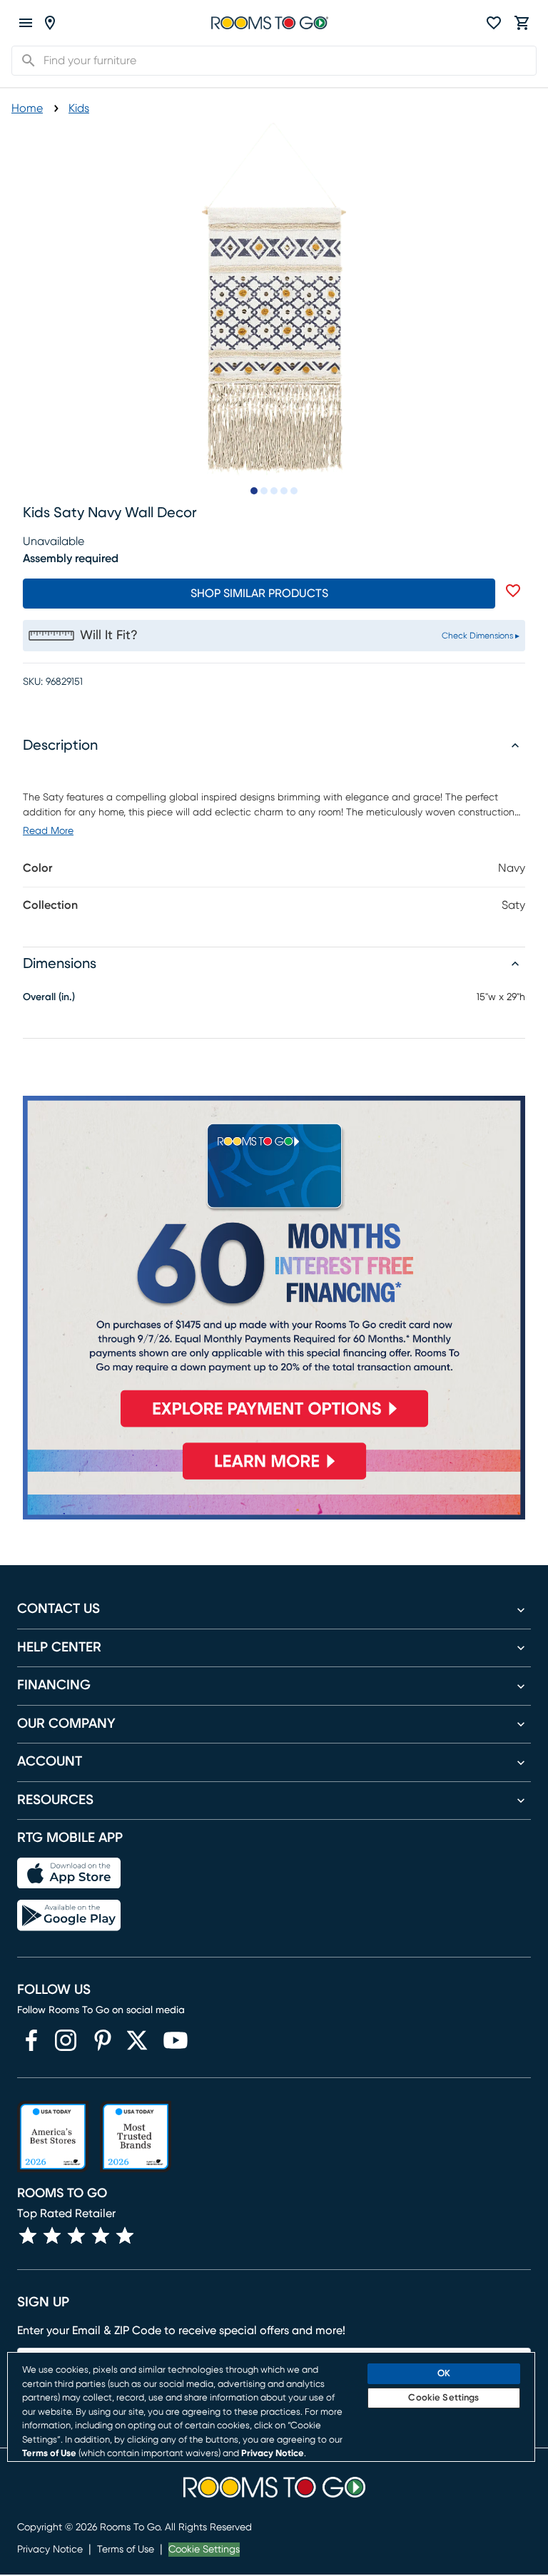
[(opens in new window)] (31, 2040)
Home (27, 108)
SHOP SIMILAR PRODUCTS (259, 594)
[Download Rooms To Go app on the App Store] (69, 1873)
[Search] (24, 61)
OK (444, 2374)
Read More (48, 831)
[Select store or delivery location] (50, 23)
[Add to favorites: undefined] (513, 591)
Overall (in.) (49, 997)
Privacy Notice (50, 2550)
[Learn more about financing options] (274, 1479)
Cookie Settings (204, 2550)
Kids (79, 108)
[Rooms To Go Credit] (274, 1267)
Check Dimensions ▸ (481, 636)
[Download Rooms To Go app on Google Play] (69, 1915)
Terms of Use (126, 2550)
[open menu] (26, 23)
